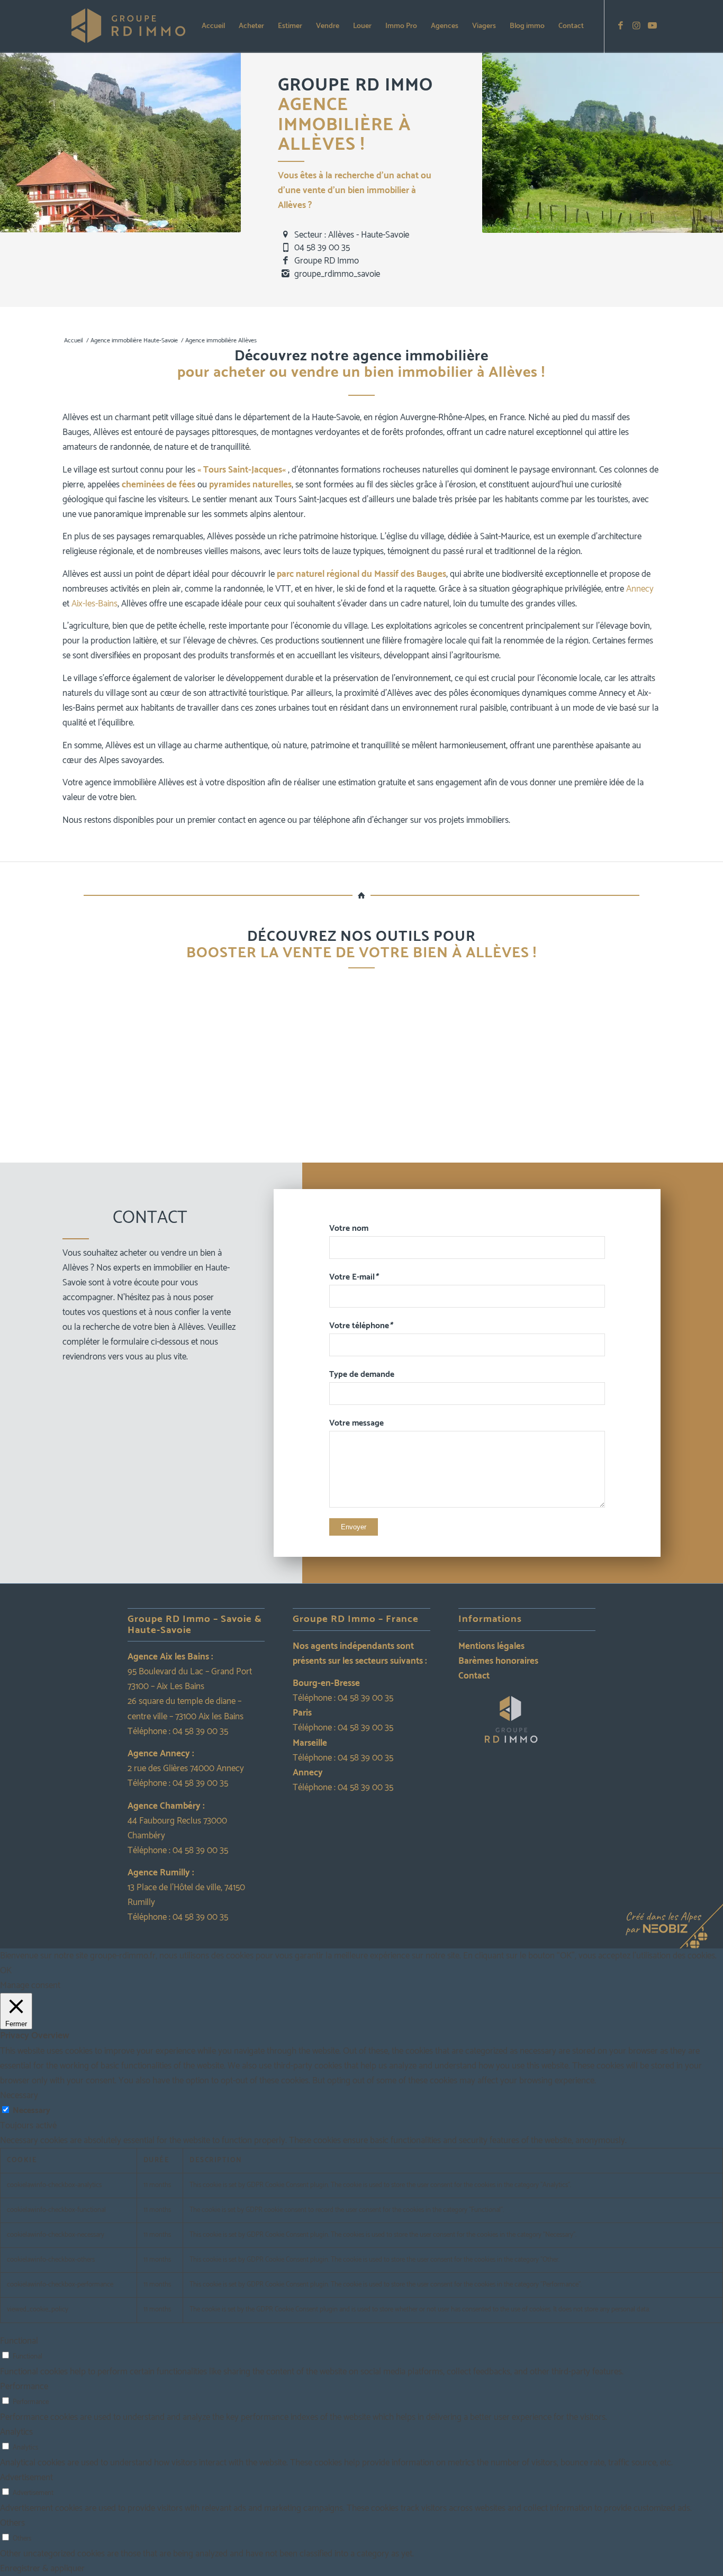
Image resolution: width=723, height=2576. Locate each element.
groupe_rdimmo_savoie (337, 274)
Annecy (640, 589)
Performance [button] (24, 2387)
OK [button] (6, 1971)
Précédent (21, 1069)
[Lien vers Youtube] (653, 26)
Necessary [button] (19, 2096)
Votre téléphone (361, 1326)
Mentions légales (491, 1646)
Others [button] (12, 2523)
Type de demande (362, 1375)
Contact (474, 1676)
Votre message (356, 1423)
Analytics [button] (16, 2432)
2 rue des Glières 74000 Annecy (186, 1768)
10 (391, 1151)
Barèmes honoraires (498, 1661)
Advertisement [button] (26, 2478)
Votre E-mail (354, 1277)
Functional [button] (19, 2341)
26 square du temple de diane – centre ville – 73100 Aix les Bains (186, 1709)
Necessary (31, 2111)
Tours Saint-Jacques (243, 470)
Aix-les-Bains (94, 604)
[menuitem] (213, 26)
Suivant (702, 1069)
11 (400, 1151)
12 (408, 1151)
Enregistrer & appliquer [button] (42, 2569)
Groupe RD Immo (327, 261)
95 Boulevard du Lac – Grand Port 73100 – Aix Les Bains (190, 1679)
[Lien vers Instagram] (637, 26)
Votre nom (349, 1228)
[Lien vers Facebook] (621, 26)
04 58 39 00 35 (322, 248)
